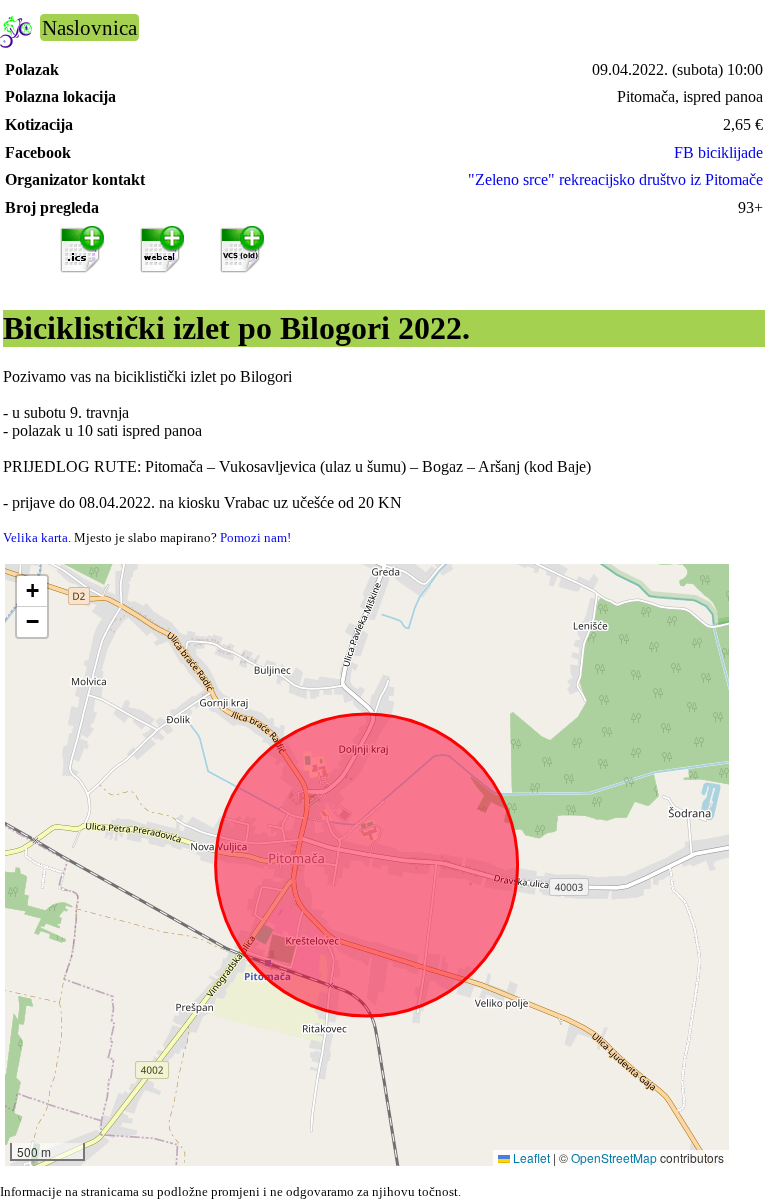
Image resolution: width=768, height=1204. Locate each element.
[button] (32, 591)
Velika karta (35, 537)
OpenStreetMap (614, 1157)
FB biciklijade (718, 152)
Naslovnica (89, 27)
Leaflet (530, 1157)
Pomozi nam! (255, 537)
